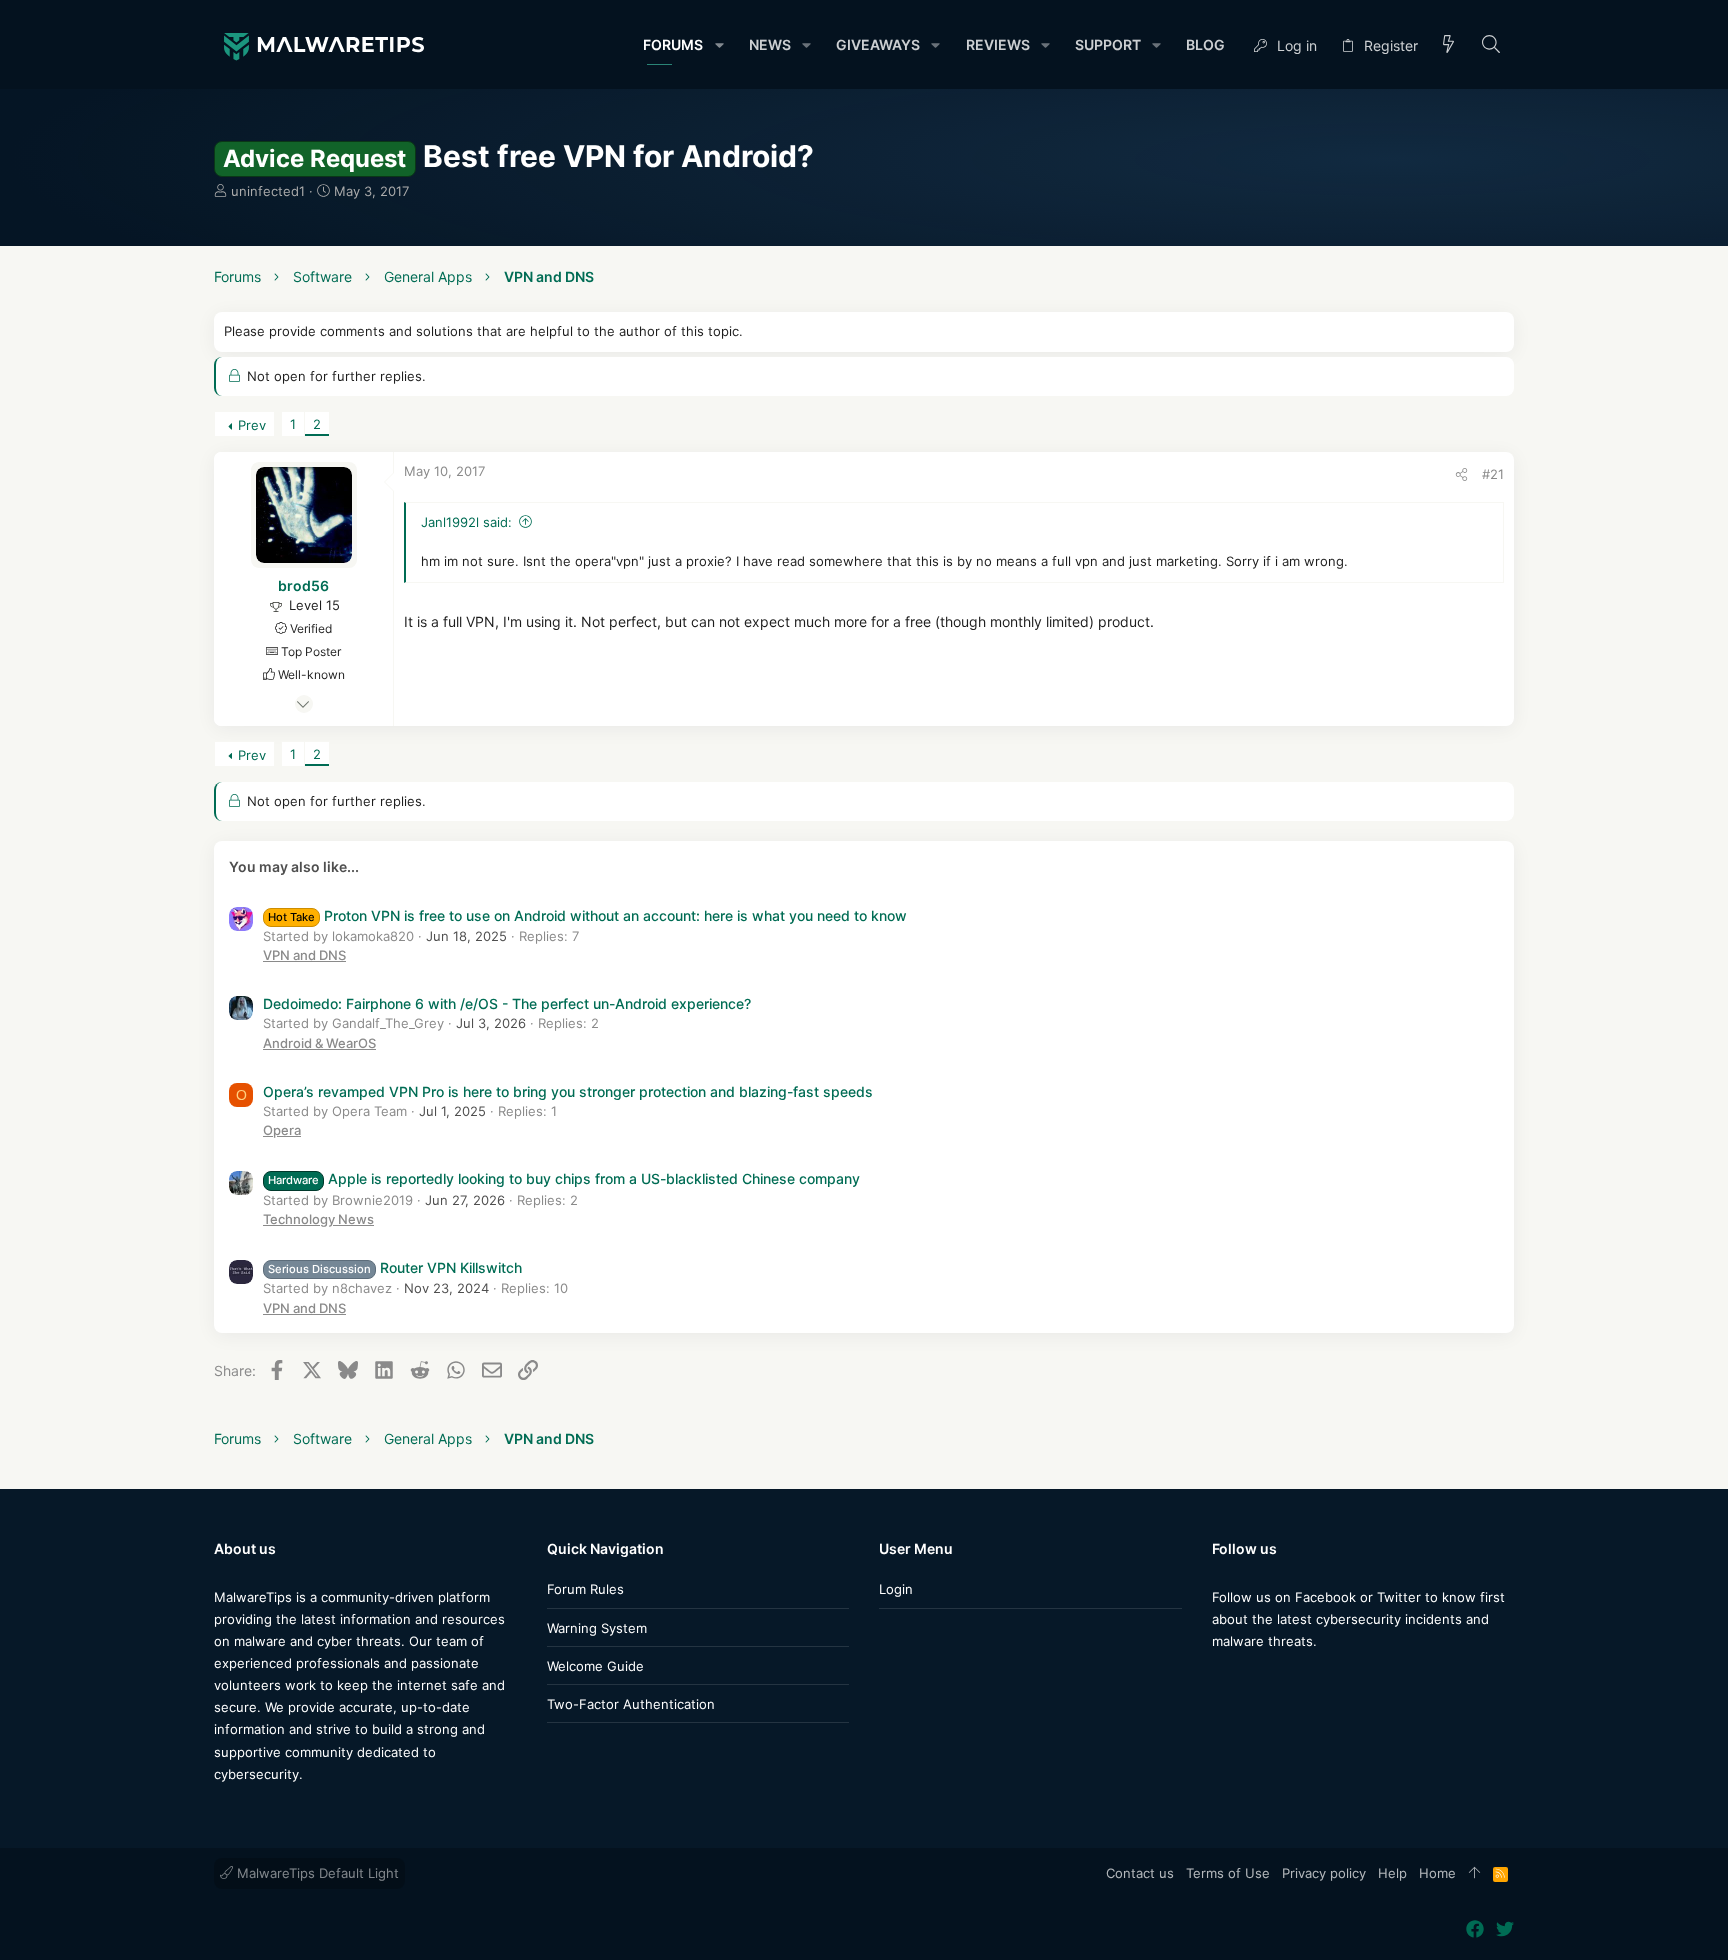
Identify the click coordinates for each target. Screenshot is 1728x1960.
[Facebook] (1221, 1680)
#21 (1493, 474)
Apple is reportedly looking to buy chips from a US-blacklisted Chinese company (564, 1178)
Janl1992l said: (466, 522)
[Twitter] (1251, 1680)
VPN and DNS (304, 955)
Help (1392, 1873)
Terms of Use (1228, 1873)
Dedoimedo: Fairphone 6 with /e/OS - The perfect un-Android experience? (507, 1003)
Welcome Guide (595, 1666)
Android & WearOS (319, 1043)
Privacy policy (1324, 1873)
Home (1437, 1873)
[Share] (1461, 474)
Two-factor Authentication (631, 1704)
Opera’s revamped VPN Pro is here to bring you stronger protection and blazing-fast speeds (568, 1091)
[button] (718, 45)
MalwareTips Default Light (316, 1873)
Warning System (597, 1628)
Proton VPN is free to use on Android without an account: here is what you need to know (587, 915)
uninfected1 (268, 191)
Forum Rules (585, 1589)
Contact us (1140, 1873)
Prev (252, 425)
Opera (282, 1130)
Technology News (318, 1219)
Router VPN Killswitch (395, 1267)
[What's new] (1449, 45)
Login (896, 1589)
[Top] (1474, 1874)
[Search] (1491, 45)
